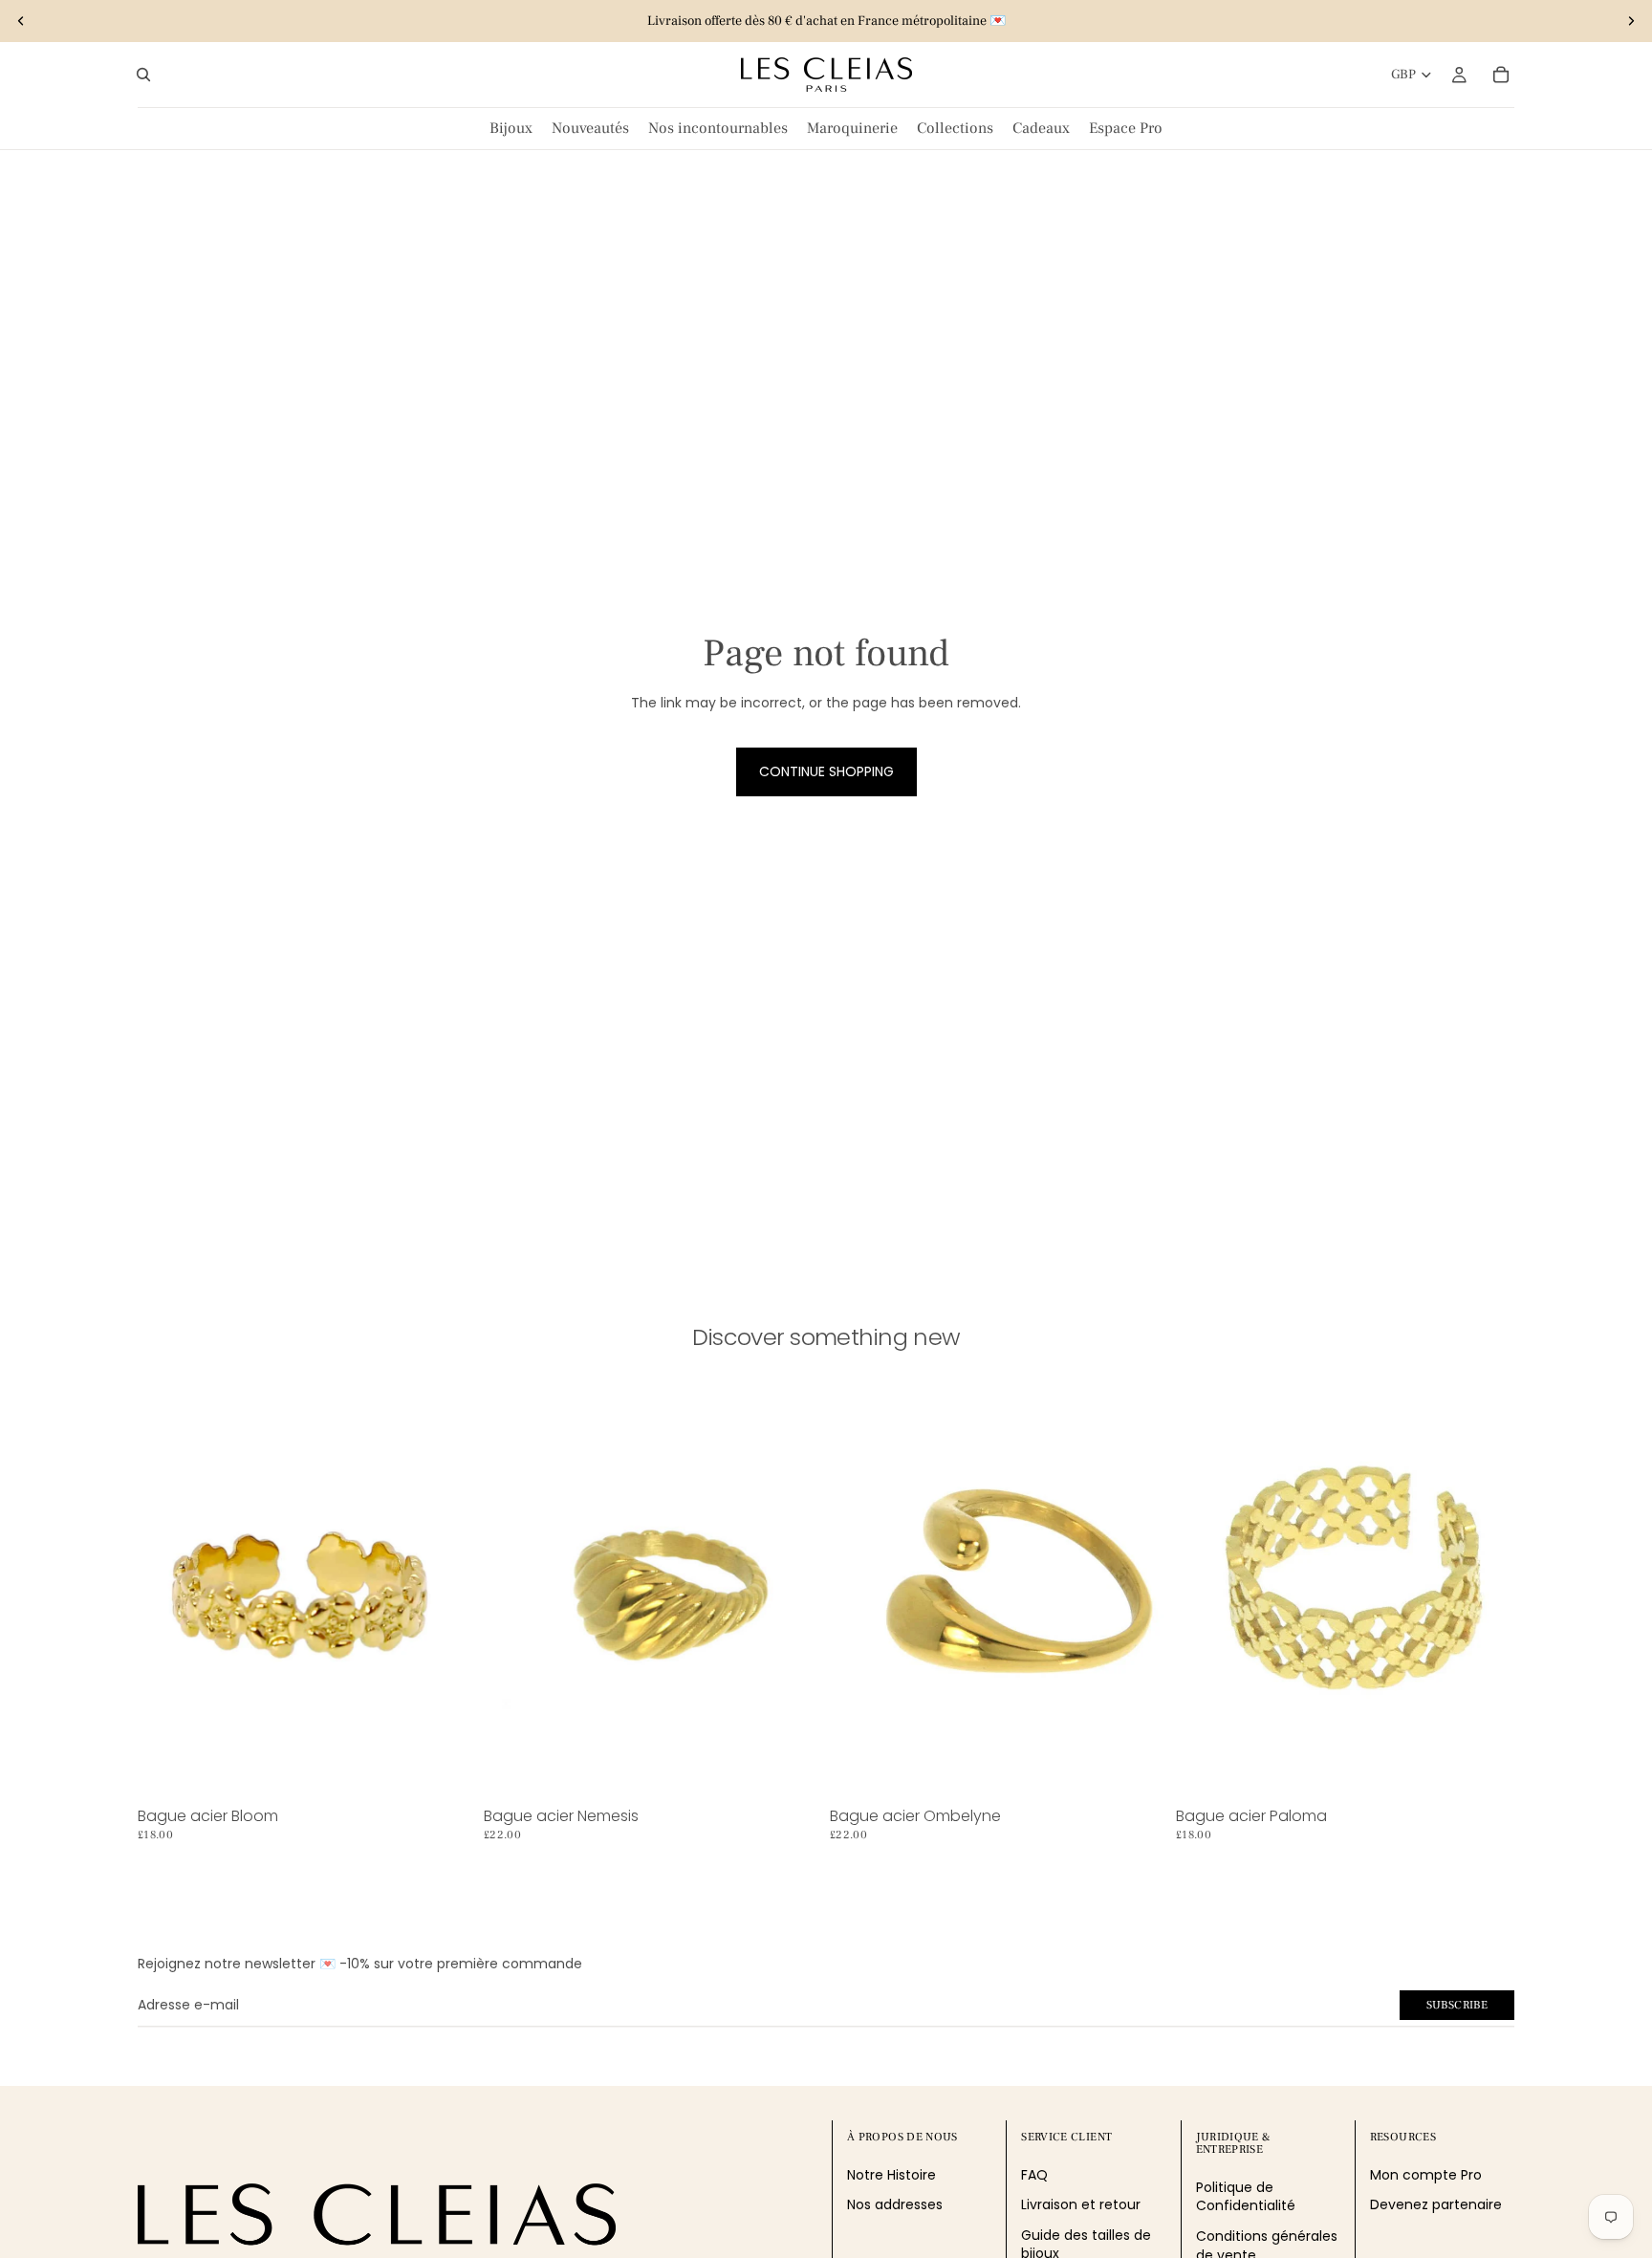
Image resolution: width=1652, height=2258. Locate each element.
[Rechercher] (143, 75)
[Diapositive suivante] (1631, 21)
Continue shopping (826, 771)
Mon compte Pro (1426, 2175)
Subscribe (1457, 2005)
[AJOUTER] (446, 1770)
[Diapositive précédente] (21, 21)
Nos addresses (895, 2204)
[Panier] (1501, 75)
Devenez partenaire (1436, 2204)
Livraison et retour (1081, 2204)
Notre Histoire (891, 2175)
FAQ (1034, 2175)
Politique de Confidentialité (1246, 2197)
